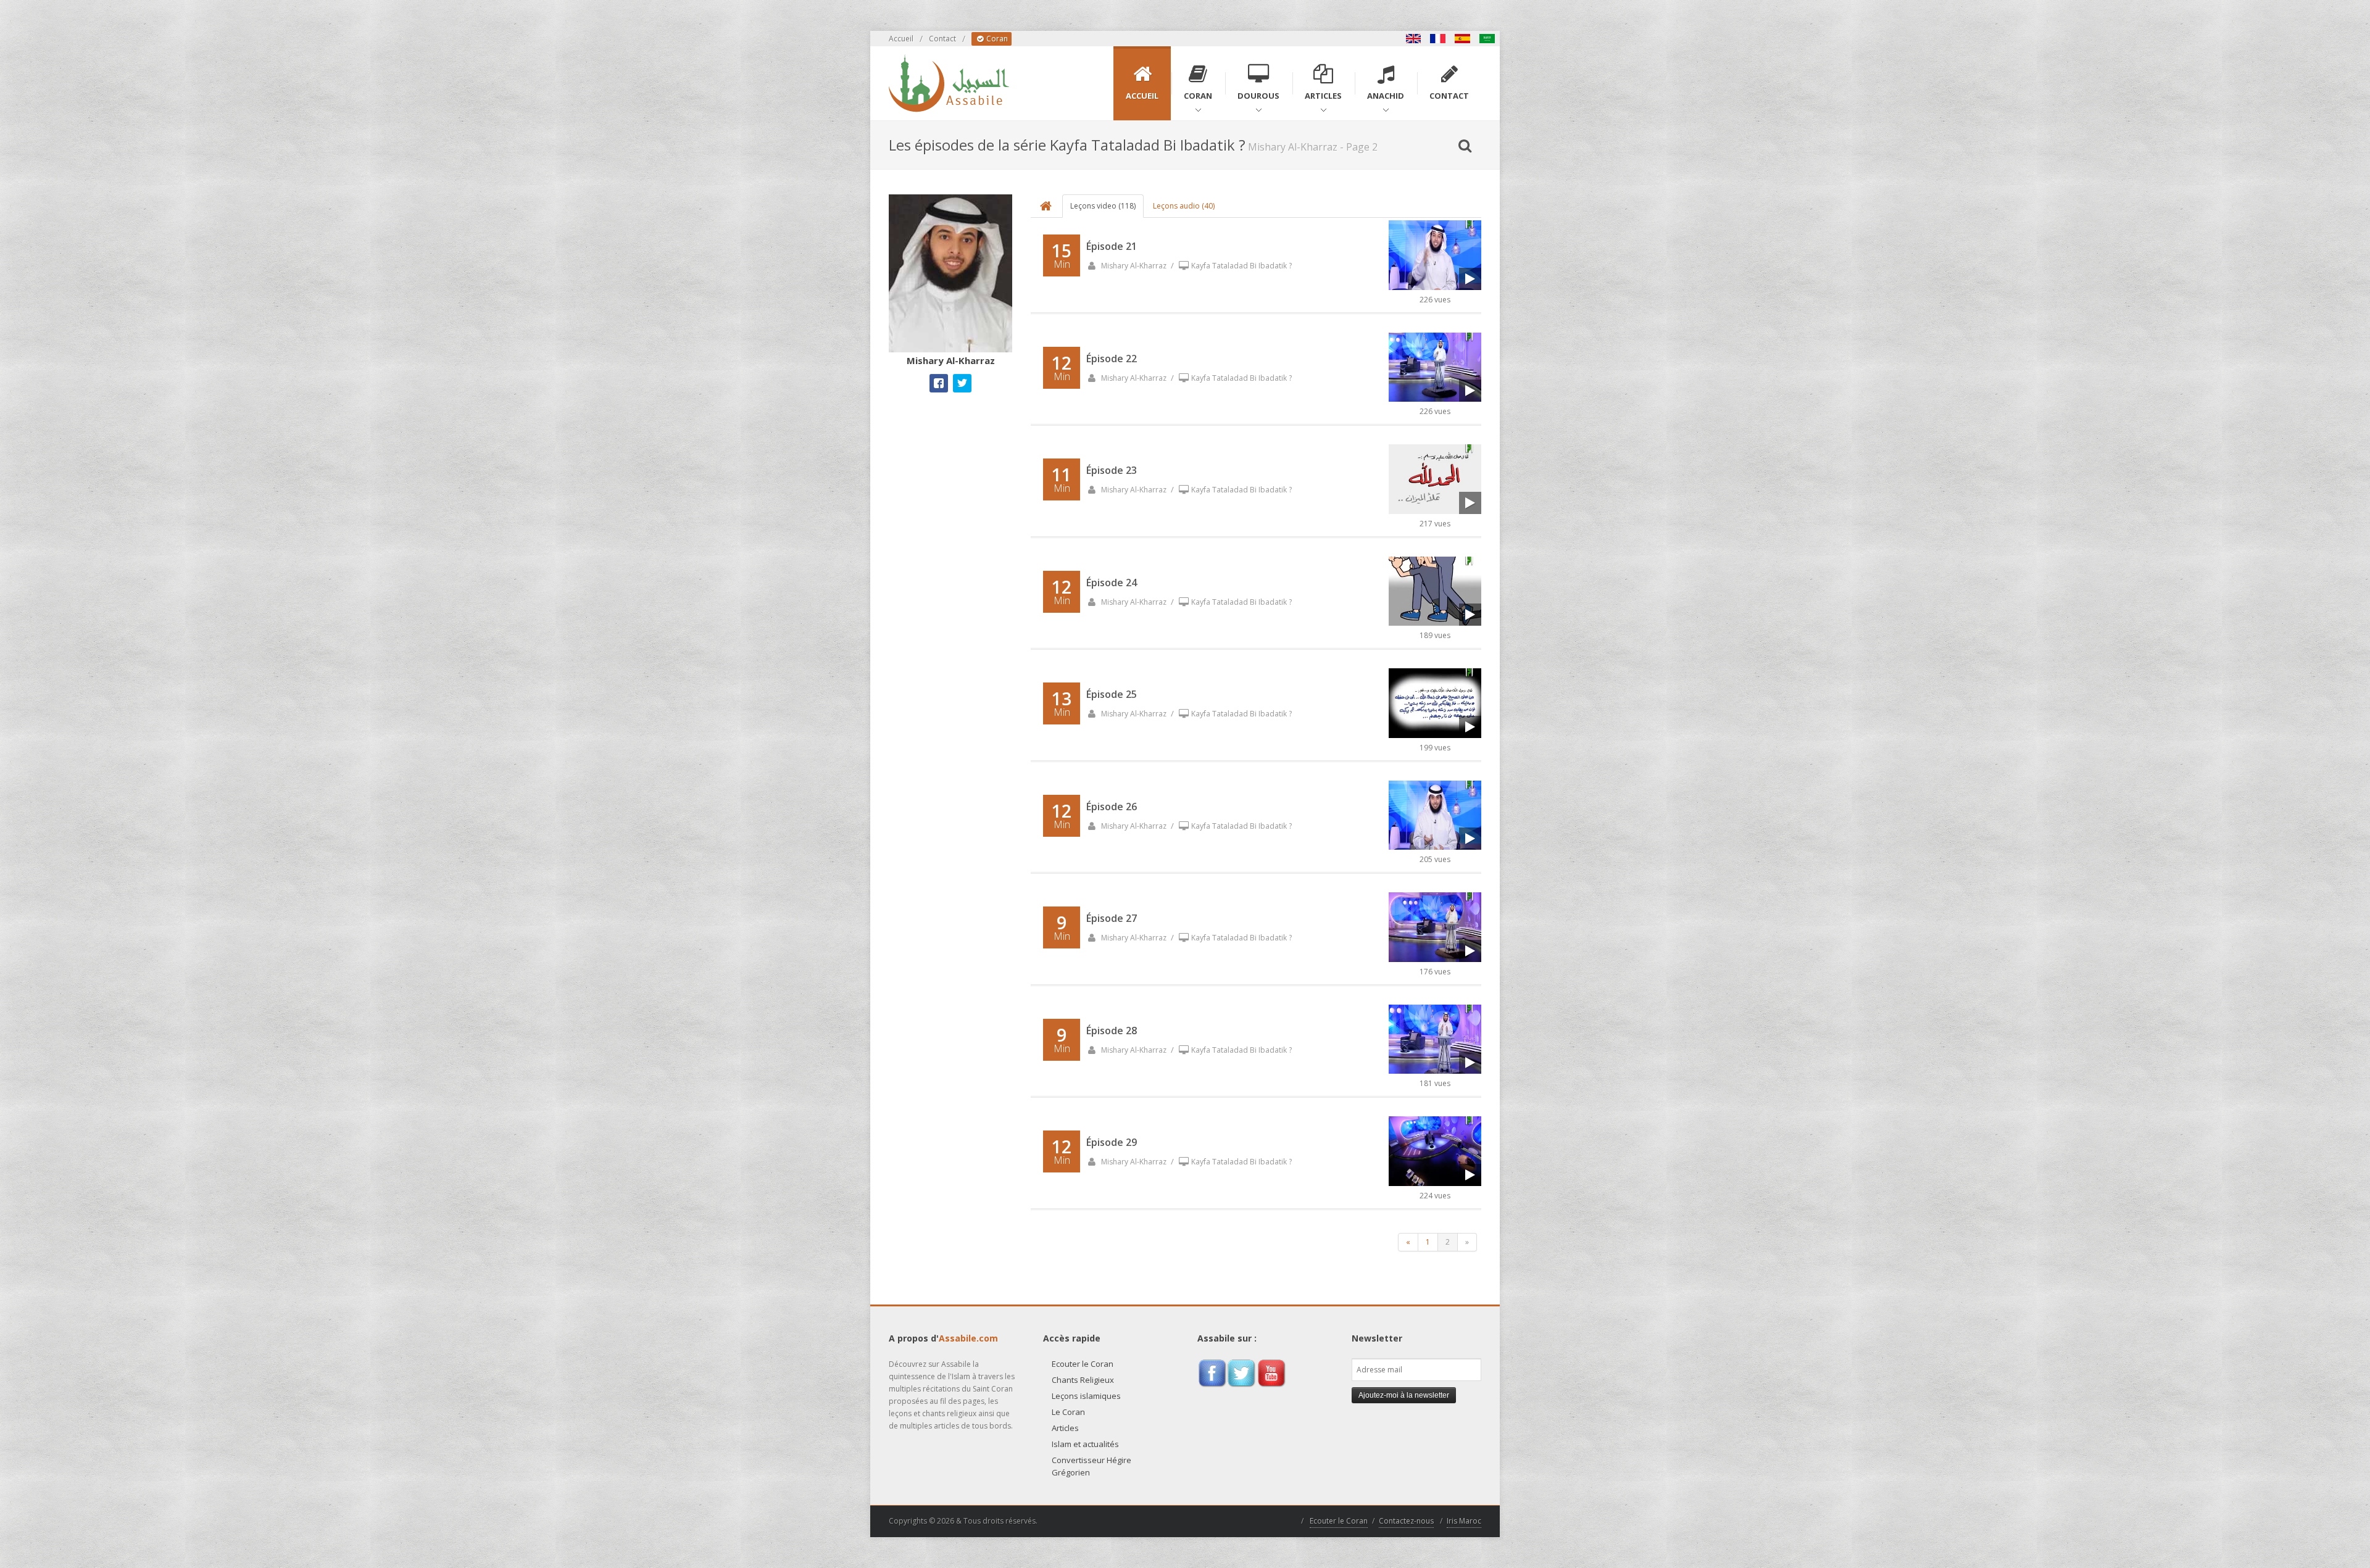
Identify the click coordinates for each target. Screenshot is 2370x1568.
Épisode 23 (1112, 470)
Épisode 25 (1112, 694)
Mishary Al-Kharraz (1133, 266)
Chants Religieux (1083, 1380)
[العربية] (1487, 39)
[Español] (1463, 39)
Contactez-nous (1406, 1521)
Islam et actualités (1085, 1444)
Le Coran (1068, 1412)
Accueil (901, 39)
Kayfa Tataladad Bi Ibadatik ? (1241, 266)
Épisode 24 (1112, 583)
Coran (996, 39)
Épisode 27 (1112, 918)
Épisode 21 (1112, 246)
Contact (942, 39)
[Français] (1438, 39)
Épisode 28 (1112, 1031)
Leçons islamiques (1086, 1396)
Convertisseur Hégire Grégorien (1091, 1466)
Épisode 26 (1112, 807)
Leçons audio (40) (1184, 206)
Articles (1065, 1428)
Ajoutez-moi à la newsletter (1404, 1395)
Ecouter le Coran (1083, 1364)
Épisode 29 (1112, 1142)
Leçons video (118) (1103, 206)
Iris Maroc (1464, 1521)
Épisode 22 (1112, 359)
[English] (1413, 39)
